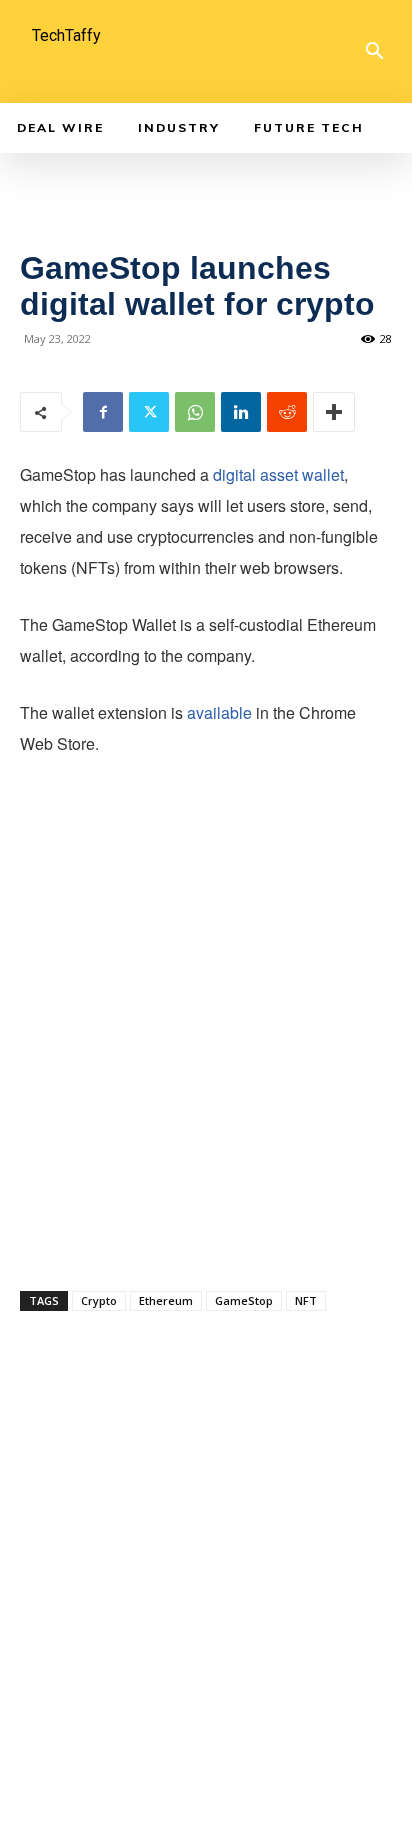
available (219, 712)
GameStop (244, 1300)
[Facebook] (103, 412)
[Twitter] (149, 412)
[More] (334, 412)
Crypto (99, 1300)
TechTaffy (66, 35)
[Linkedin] (241, 412)
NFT (306, 1300)
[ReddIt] (287, 412)
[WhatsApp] (195, 412)
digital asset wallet (278, 474)
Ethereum (166, 1300)
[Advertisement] (206, 1048)
